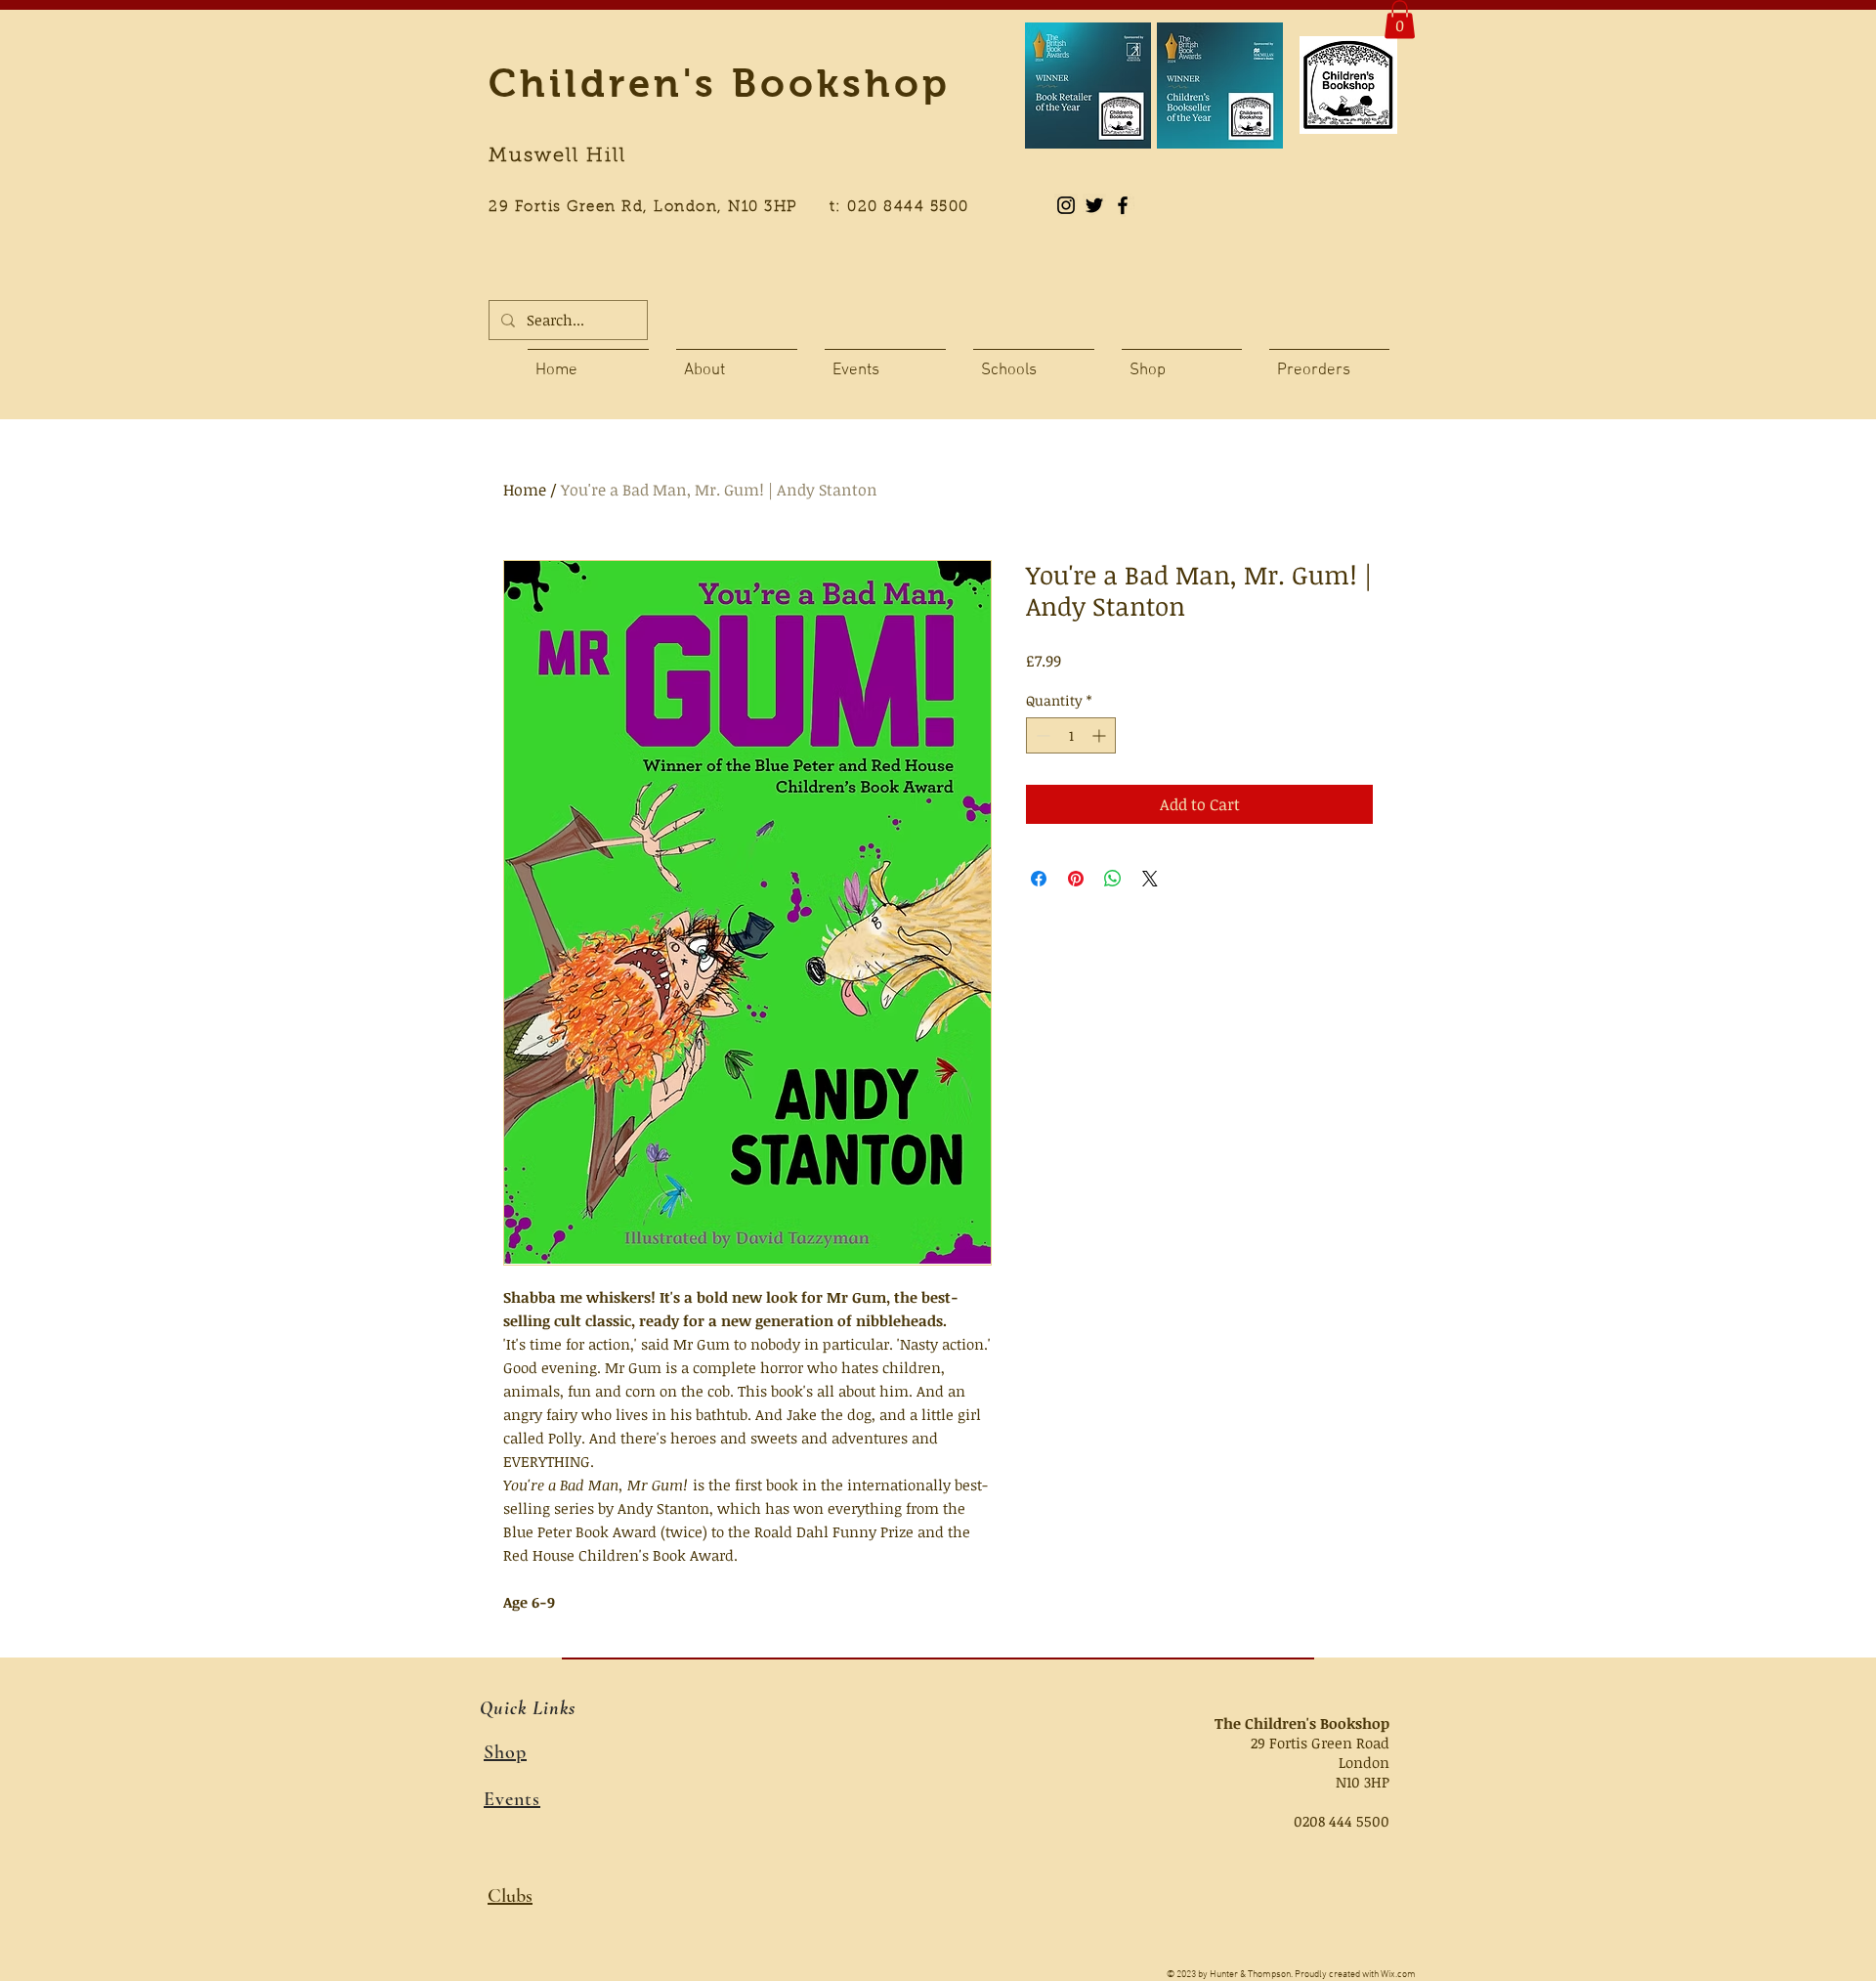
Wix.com (1398, 1975)
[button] (1400, 19)
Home (525, 490)
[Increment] (1101, 735)
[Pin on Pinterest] (1076, 879)
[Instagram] (1066, 205)
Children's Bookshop (720, 83)
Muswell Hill (557, 156)
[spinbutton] (1071, 735)
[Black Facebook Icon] (1123, 205)
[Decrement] (1041, 735)
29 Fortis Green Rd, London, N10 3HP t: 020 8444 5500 (740, 208)
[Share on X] (1150, 879)
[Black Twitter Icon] (1094, 205)
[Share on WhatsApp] (1113, 879)
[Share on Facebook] (1039, 879)
